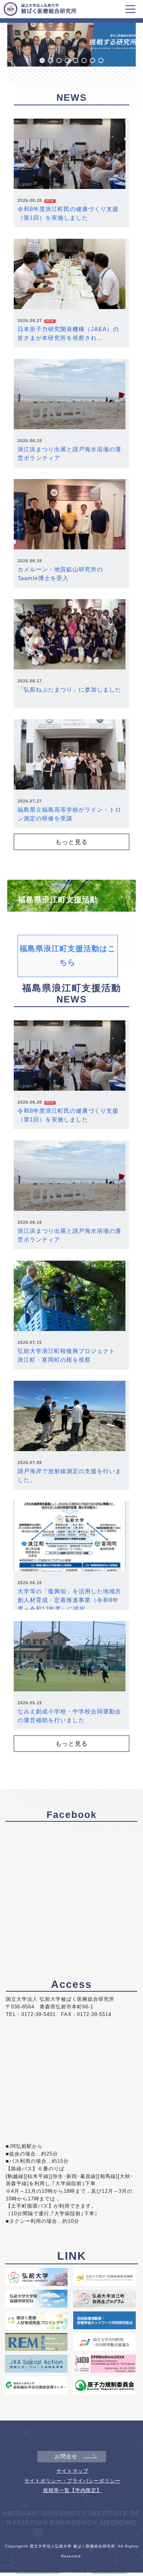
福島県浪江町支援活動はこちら (67, 955)
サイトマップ (72, 2471)
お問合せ (66, 2456)
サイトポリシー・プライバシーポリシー (72, 2481)
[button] (42, 60)
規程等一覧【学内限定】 (72, 2490)
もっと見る (71, 842)
